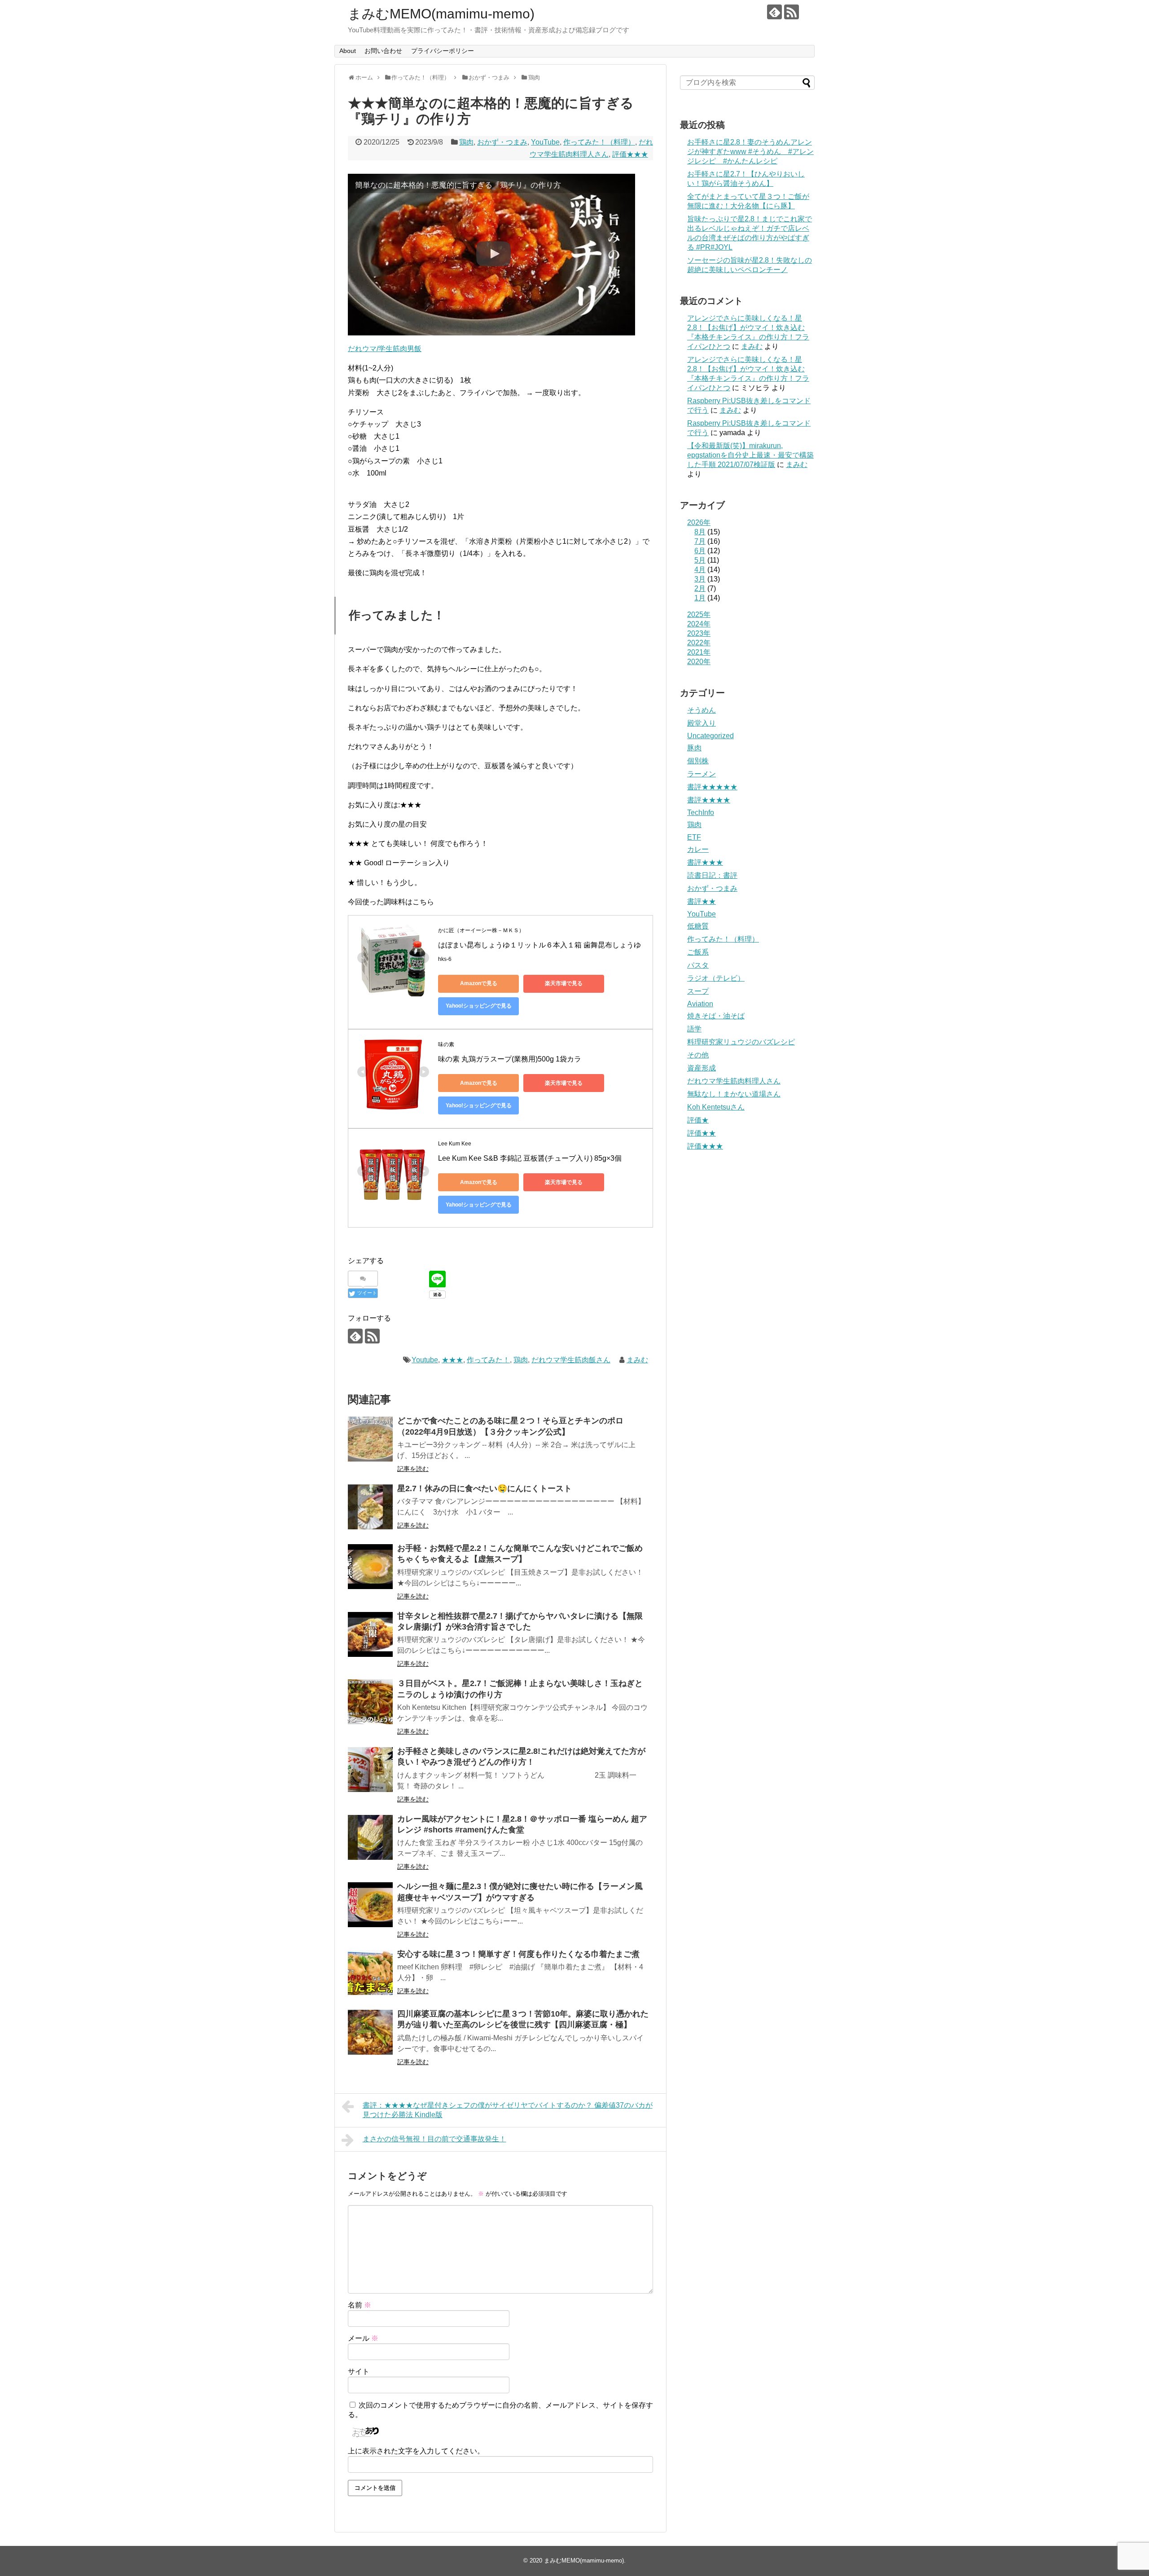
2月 (700, 588)
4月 (700, 570)
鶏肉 (466, 142)
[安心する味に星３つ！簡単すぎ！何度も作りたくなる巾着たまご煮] (370, 1973)
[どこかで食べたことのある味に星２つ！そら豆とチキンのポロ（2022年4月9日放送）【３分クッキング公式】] (370, 1439)
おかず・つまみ (502, 142)
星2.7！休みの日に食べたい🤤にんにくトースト (485, 1488)
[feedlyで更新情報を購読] (774, 12)
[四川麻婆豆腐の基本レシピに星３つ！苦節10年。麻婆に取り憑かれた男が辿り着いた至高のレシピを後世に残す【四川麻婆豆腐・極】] (370, 2032)
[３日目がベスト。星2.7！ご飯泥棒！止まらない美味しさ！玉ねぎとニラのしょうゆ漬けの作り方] (370, 1702)
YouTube (545, 142)
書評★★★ (705, 862)
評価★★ (702, 1133)
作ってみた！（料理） (599, 142)
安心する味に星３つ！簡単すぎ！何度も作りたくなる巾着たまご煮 (518, 1954)
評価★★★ (630, 154)
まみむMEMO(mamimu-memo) (441, 14)
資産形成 (702, 1068)
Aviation (700, 1004)
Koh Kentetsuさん (716, 1107)
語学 (694, 1029)
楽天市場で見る (564, 983)
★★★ (452, 1360)
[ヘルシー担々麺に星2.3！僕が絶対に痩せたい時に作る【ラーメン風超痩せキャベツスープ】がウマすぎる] (370, 1905)
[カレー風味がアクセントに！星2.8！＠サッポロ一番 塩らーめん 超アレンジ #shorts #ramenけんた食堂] (370, 1837)
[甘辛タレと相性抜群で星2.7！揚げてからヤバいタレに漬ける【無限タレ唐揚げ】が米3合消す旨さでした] (370, 1634)
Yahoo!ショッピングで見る (479, 1006)
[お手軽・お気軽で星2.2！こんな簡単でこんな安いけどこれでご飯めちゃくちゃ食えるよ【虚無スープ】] (370, 1567)
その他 (698, 1055)
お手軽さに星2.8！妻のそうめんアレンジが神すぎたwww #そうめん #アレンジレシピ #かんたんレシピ (750, 152)
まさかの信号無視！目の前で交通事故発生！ (434, 2139)
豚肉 (694, 748)
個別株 (698, 761)
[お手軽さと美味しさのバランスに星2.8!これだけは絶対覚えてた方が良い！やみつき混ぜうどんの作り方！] (370, 1770)
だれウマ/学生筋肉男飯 (385, 349)
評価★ (698, 1120)
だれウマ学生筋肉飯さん (571, 1360)
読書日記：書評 (712, 875)
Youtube (425, 1360)
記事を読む (413, 1469)
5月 (700, 560)
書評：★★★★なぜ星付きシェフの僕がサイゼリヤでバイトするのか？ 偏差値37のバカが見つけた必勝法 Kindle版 (508, 2110)
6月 (700, 551)
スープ (698, 991)
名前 (360, 2305)
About (348, 51)
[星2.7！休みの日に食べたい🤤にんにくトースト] (370, 1507)
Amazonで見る (479, 983)
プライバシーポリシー (443, 51)
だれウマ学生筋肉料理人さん (734, 1081)
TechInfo (701, 812)
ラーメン (702, 774)
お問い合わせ (383, 51)
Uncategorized (710, 736)
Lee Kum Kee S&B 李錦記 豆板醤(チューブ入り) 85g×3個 (530, 1158)
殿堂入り (702, 723)
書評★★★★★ (712, 787)
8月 (700, 532)
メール (363, 2338)
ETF (694, 837)
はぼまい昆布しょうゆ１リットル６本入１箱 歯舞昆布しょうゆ (539, 945)
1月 (700, 598)
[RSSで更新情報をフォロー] (792, 12)
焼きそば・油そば (716, 1016)
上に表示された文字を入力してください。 (416, 2451)
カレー (698, 849)
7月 (700, 541)
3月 (700, 579)
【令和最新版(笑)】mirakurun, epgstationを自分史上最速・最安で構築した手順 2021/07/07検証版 (750, 455)
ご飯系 (698, 952)
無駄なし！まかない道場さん (734, 1094)
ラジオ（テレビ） (716, 978)
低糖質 (698, 926)
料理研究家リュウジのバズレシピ (741, 1042)
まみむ (637, 1360)
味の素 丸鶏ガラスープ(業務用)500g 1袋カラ (510, 1059)
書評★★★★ (709, 800)
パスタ (698, 965)
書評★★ (702, 901)
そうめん (702, 710)
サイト (359, 2371)
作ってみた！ (488, 1360)
